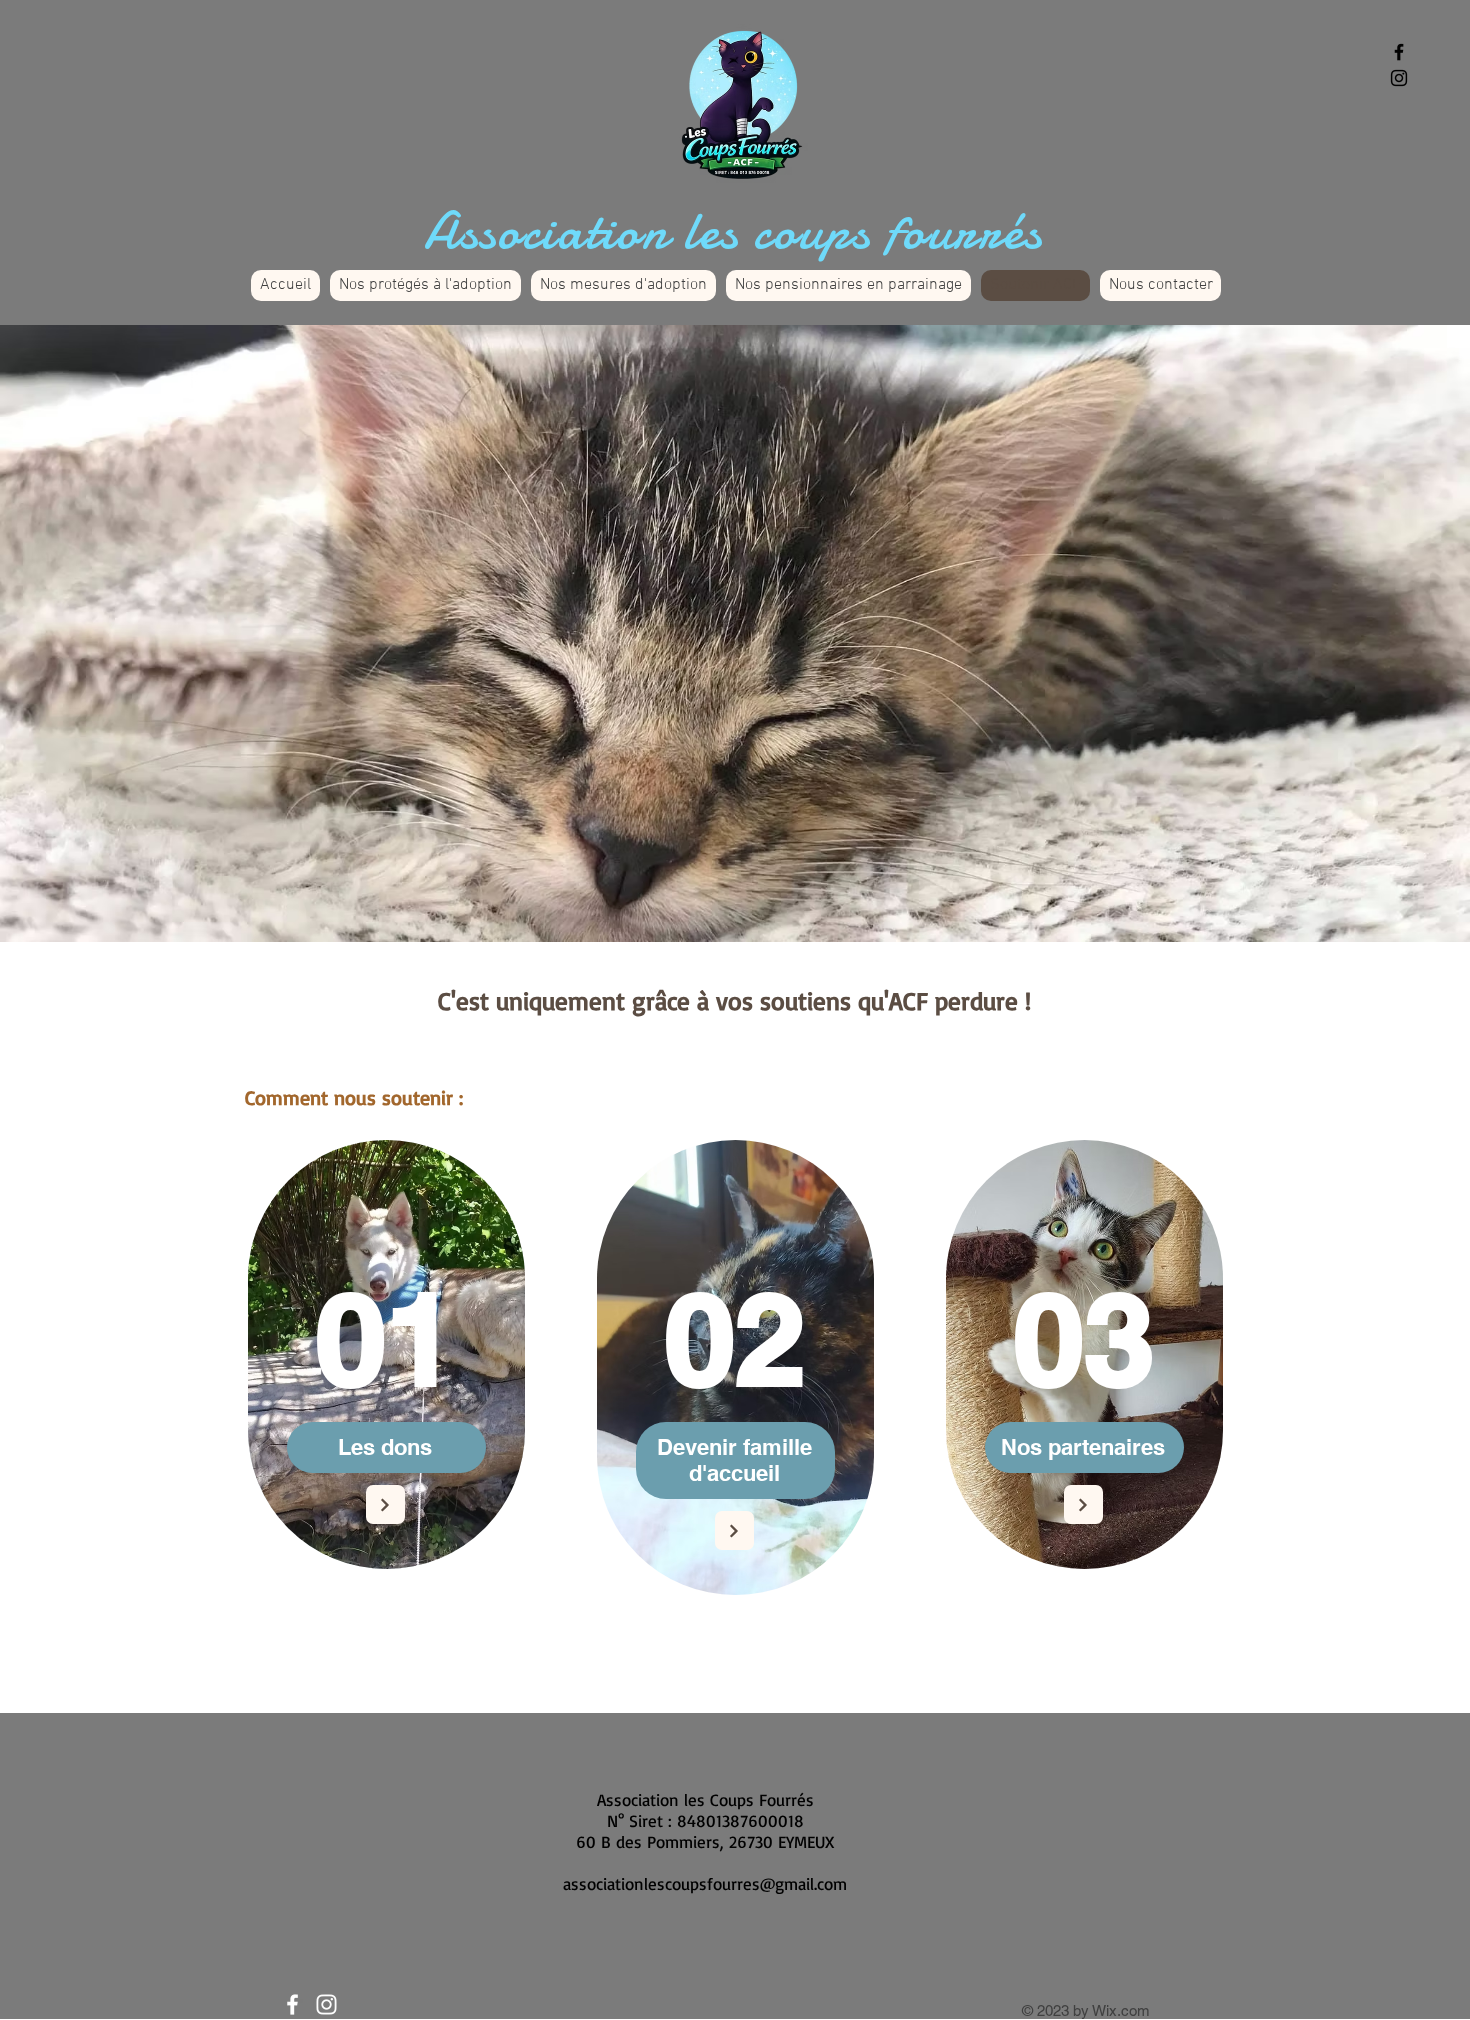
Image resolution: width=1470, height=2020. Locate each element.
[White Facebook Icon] (292, 2004)
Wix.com (1121, 2010)
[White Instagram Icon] (326, 2004)
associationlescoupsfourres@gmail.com (705, 1883)
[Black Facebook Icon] (1399, 52)
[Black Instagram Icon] (1399, 78)
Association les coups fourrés (734, 230)
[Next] (385, 1504)
